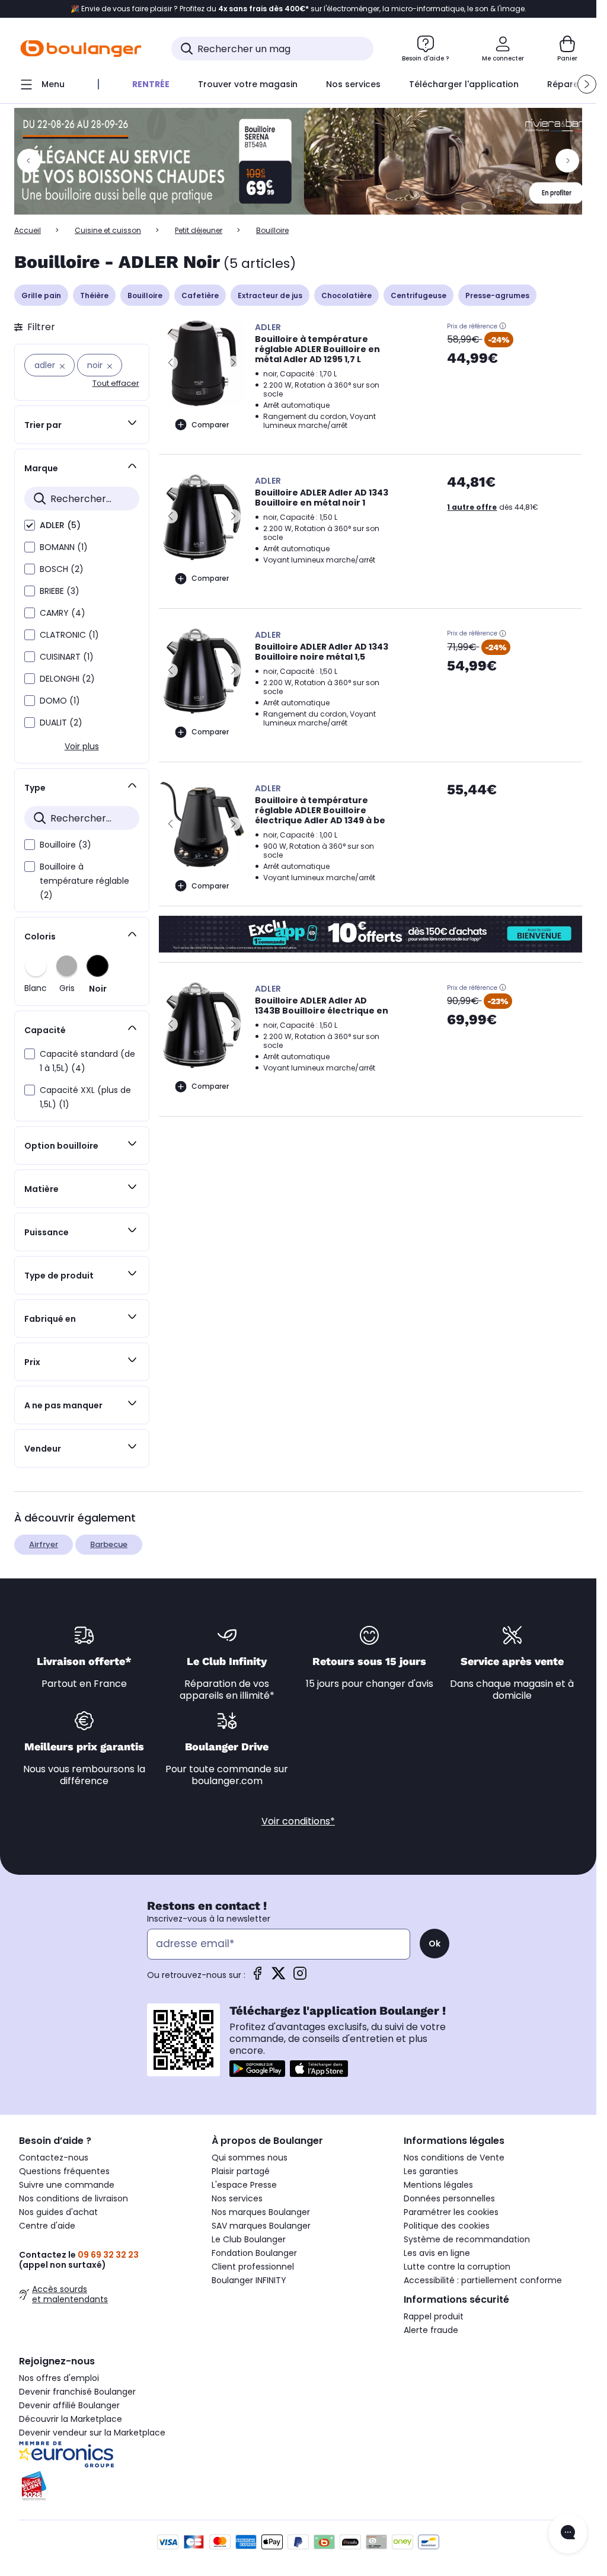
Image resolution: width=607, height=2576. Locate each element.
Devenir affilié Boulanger (69, 2405)
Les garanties (431, 2171)
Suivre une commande (67, 2185)
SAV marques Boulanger (261, 2226)
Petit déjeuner (199, 230)
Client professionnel (253, 2267)
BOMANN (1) (64, 547)
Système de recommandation (467, 2239)
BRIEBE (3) (60, 591)
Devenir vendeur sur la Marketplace (92, 2433)
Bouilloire (145, 295)
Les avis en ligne (437, 2253)
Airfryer (44, 1544)
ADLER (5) (60, 525)
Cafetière (200, 295)
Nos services (237, 2198)
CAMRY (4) (63, 613)
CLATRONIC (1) (69, 635)
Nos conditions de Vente (454, 2158)
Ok (435, 1944)
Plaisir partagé (241, 2171)
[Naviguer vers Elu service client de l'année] (106, 2486)
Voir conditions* (298, 1821)
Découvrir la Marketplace (71, 2419)
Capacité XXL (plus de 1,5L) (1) (85, 1097)
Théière (94, 295)
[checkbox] (30, 525)
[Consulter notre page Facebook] (257, 1977)
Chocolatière (346, 295)
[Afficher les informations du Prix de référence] (503, 326)
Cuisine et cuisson (108, 230)
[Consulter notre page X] (279, 1977)
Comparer (210, 425)
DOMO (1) (60, 701)
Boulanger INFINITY (249, 2280)
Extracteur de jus (270, 295)
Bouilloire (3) (66, 845)
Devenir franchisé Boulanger (77, 2392)
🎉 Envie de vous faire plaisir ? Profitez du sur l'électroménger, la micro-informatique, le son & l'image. (298, 9)
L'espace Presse (244, 2185)
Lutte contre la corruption (457, 2267)
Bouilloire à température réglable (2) (84, 881)
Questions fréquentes (64, 2171)
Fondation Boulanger (254, 2253)
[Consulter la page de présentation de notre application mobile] (257, 2069)
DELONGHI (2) (67, 679)
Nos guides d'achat (58, 2212)
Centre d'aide (47, 2226)
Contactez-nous (54, 2158)
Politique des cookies (447, 2226)
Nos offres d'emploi (59, 2378)
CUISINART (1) (67, 657)
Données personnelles (449, 2198)
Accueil (28, 230)
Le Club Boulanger (249, 2239)
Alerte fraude (431, 2330)
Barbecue (109, 1544)
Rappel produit (434, 2316)
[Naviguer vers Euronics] (106, 2454)
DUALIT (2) (61, 723)
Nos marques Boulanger (261, 2212)
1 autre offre (472, 507)
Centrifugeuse (418, 295)
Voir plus (82, 746)
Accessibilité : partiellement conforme (483, 2280)
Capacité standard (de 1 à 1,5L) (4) (87, 1061)
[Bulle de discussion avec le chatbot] (568, 2533)
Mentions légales (438, 2185)
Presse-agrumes (497, 295)
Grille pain (41, 295)
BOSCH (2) (62, 569)
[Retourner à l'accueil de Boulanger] (81, 49)
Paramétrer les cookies (451, 2212)
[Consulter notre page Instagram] (300, 1977)
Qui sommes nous (250, 2158)
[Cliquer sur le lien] (303, 161)
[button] (587, 84)
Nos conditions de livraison (74, 2198)
